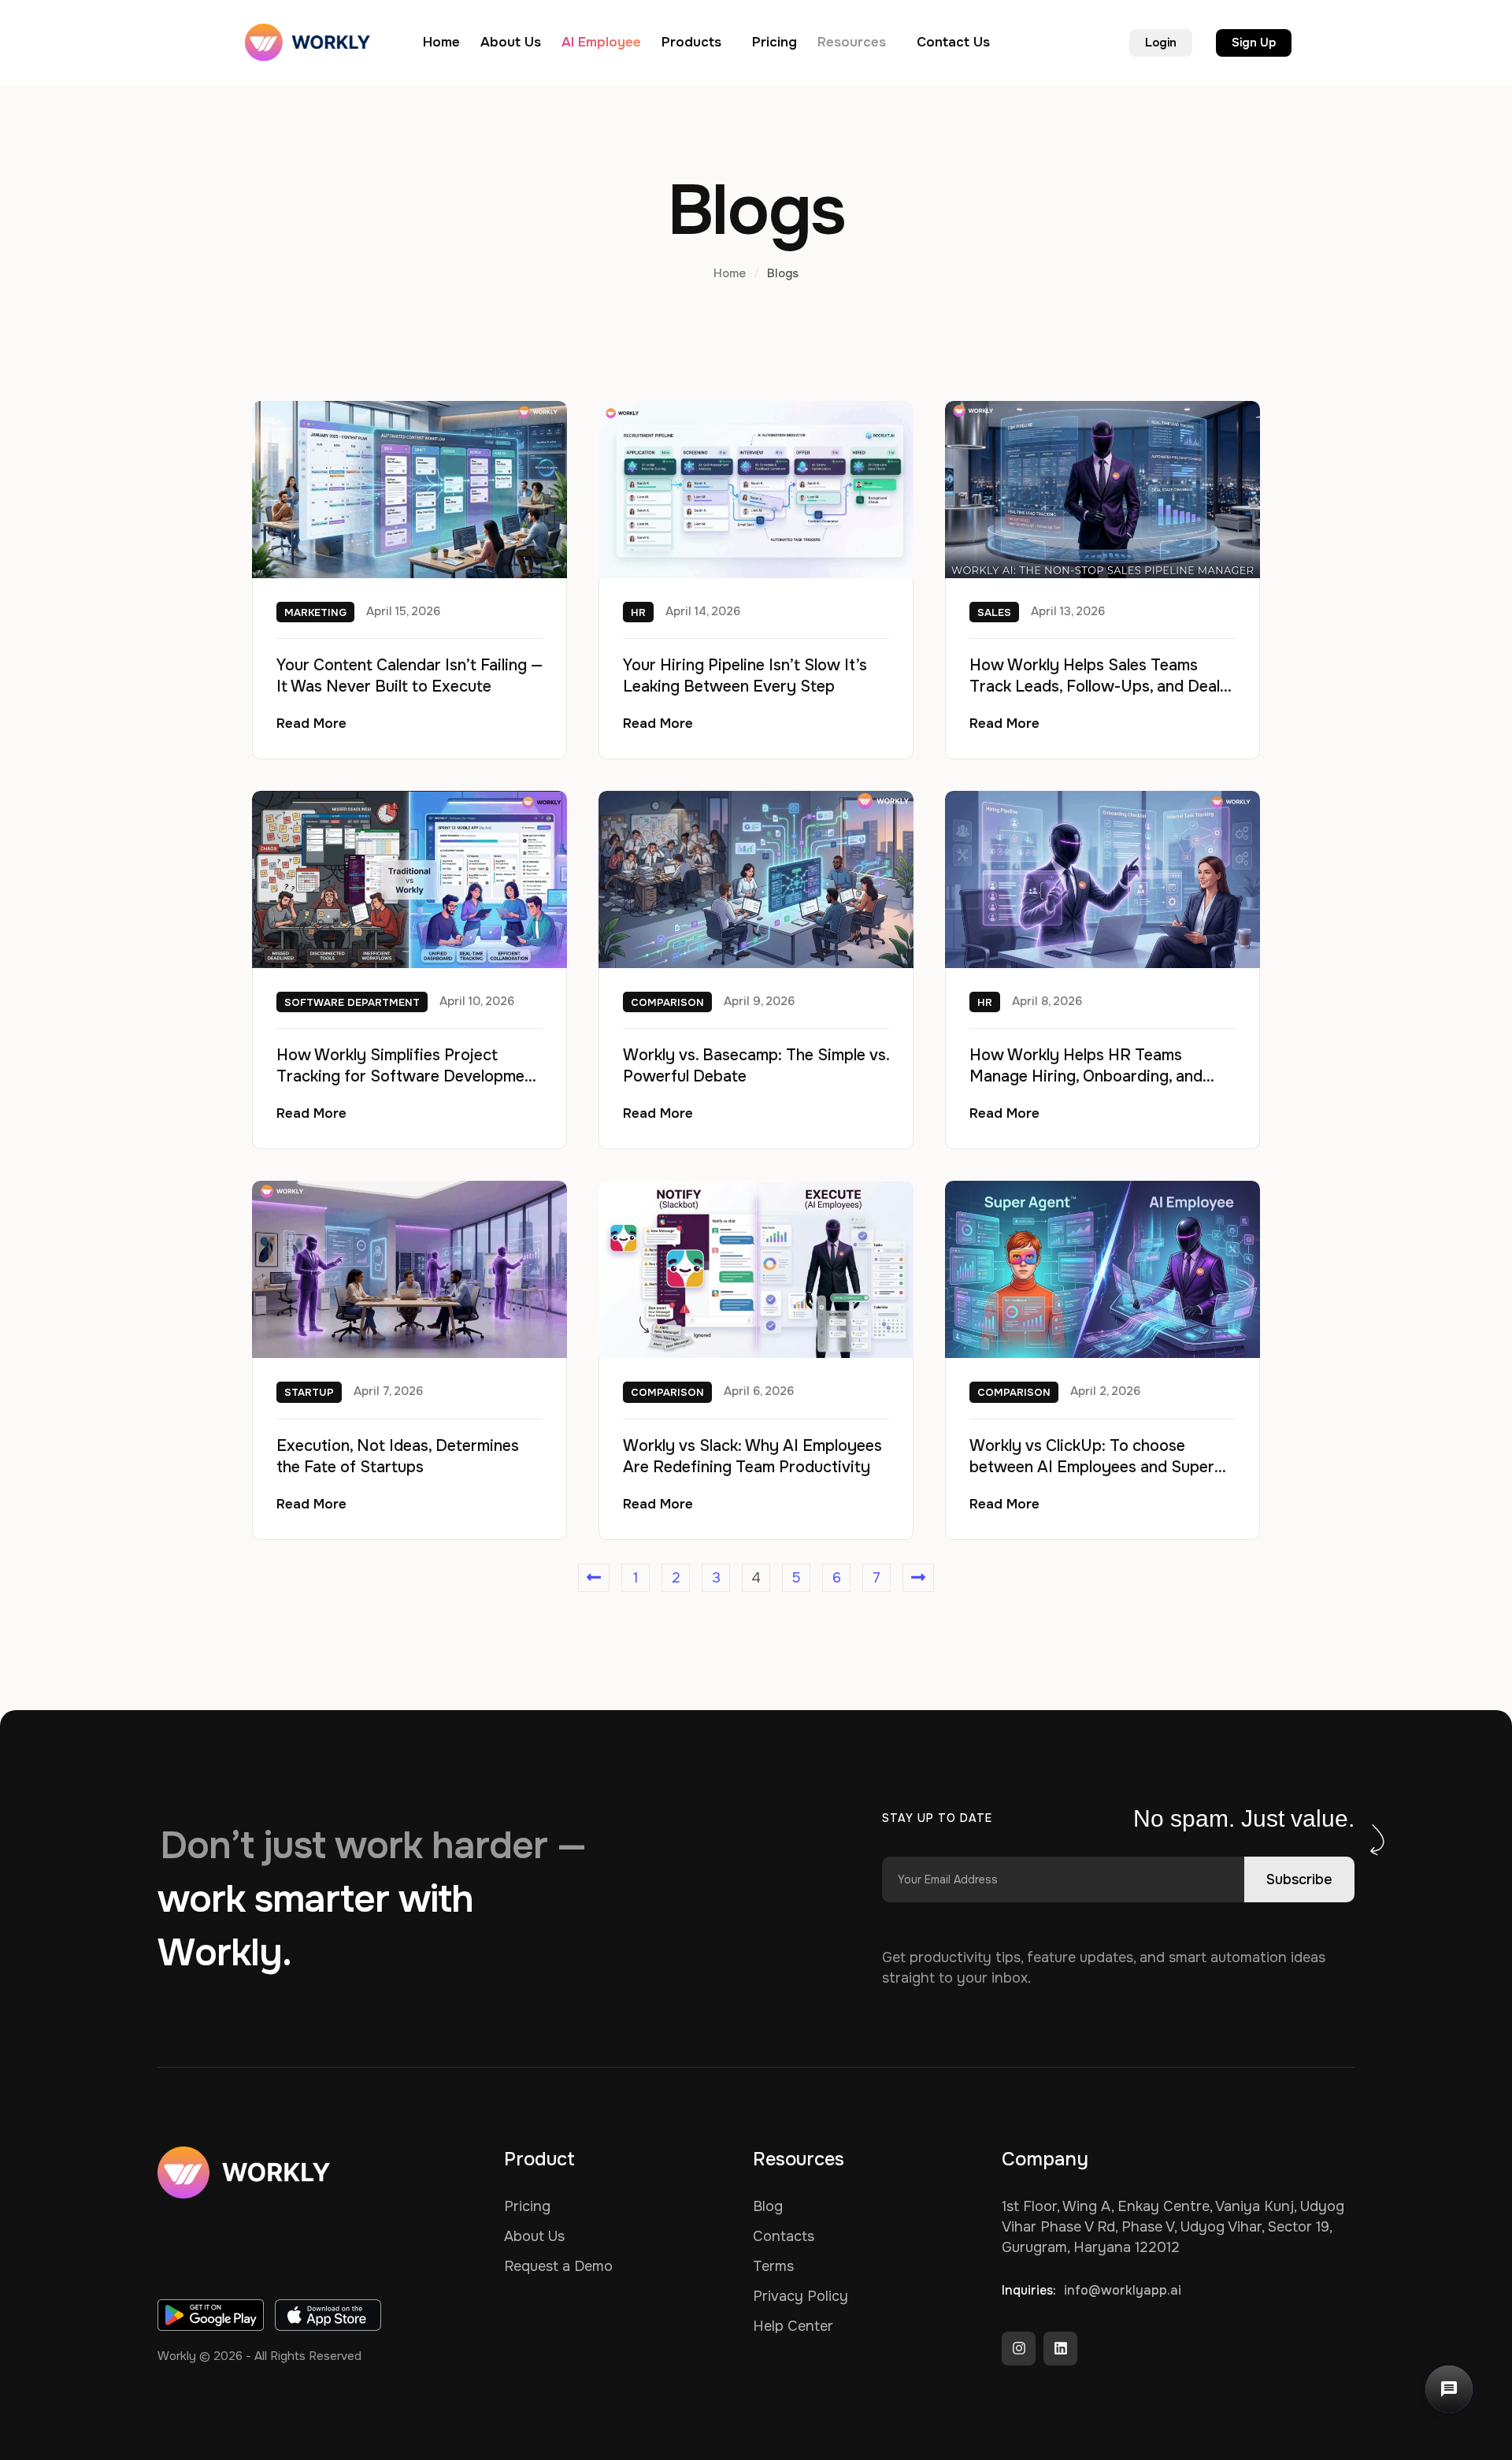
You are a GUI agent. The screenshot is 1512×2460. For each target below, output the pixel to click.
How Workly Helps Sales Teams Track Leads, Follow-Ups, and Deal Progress (1095, 686)
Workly (177, 2356)
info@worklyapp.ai (1123, 2290)
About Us (534, 2236)
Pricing (527, 2206)
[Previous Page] (594, 1578)
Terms (773, 2266)
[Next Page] (918, 1578)
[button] (728, 43)
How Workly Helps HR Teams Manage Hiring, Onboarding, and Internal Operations (1086, 1076)
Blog (768, 2206)
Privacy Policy (800, 2296)
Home (730, 273)
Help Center (793, 2326)
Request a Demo (558, 2266)
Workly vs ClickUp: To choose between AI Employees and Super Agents (1092, 1467)
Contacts (784, 2236)
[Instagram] (1019, 2349)
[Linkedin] (1060, 2349)
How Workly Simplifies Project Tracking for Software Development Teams (408, 1076)
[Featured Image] (409, 490)
